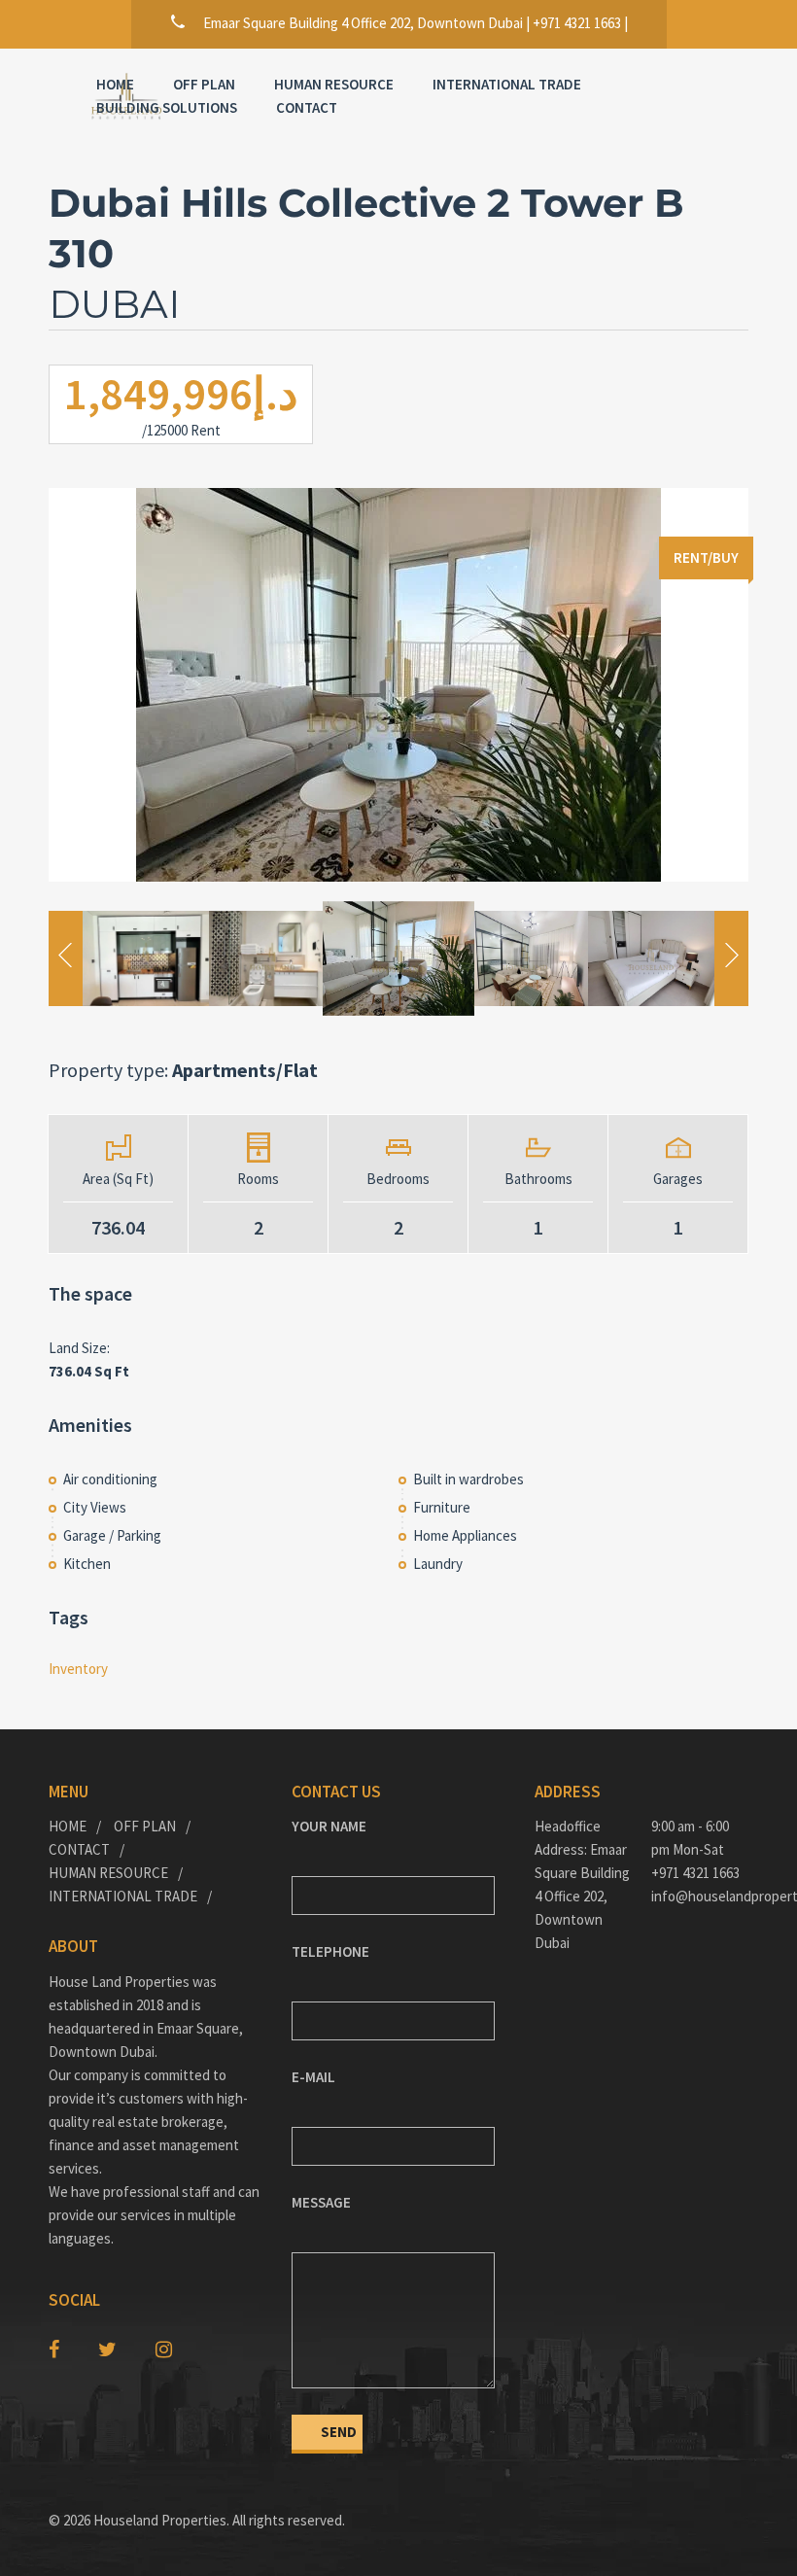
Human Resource (108, 1873)
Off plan (204, 84)
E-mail (313, 2077)
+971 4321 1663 (695, 1873)
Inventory (78, 1669)
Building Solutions (167, 107)
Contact (307, 107)
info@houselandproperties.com (700, 1896)
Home (115, 84)
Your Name (329, 1826)
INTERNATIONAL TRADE (507, 84)
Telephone (330, 1951)
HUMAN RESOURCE (334, 84)
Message (321, 2202)
